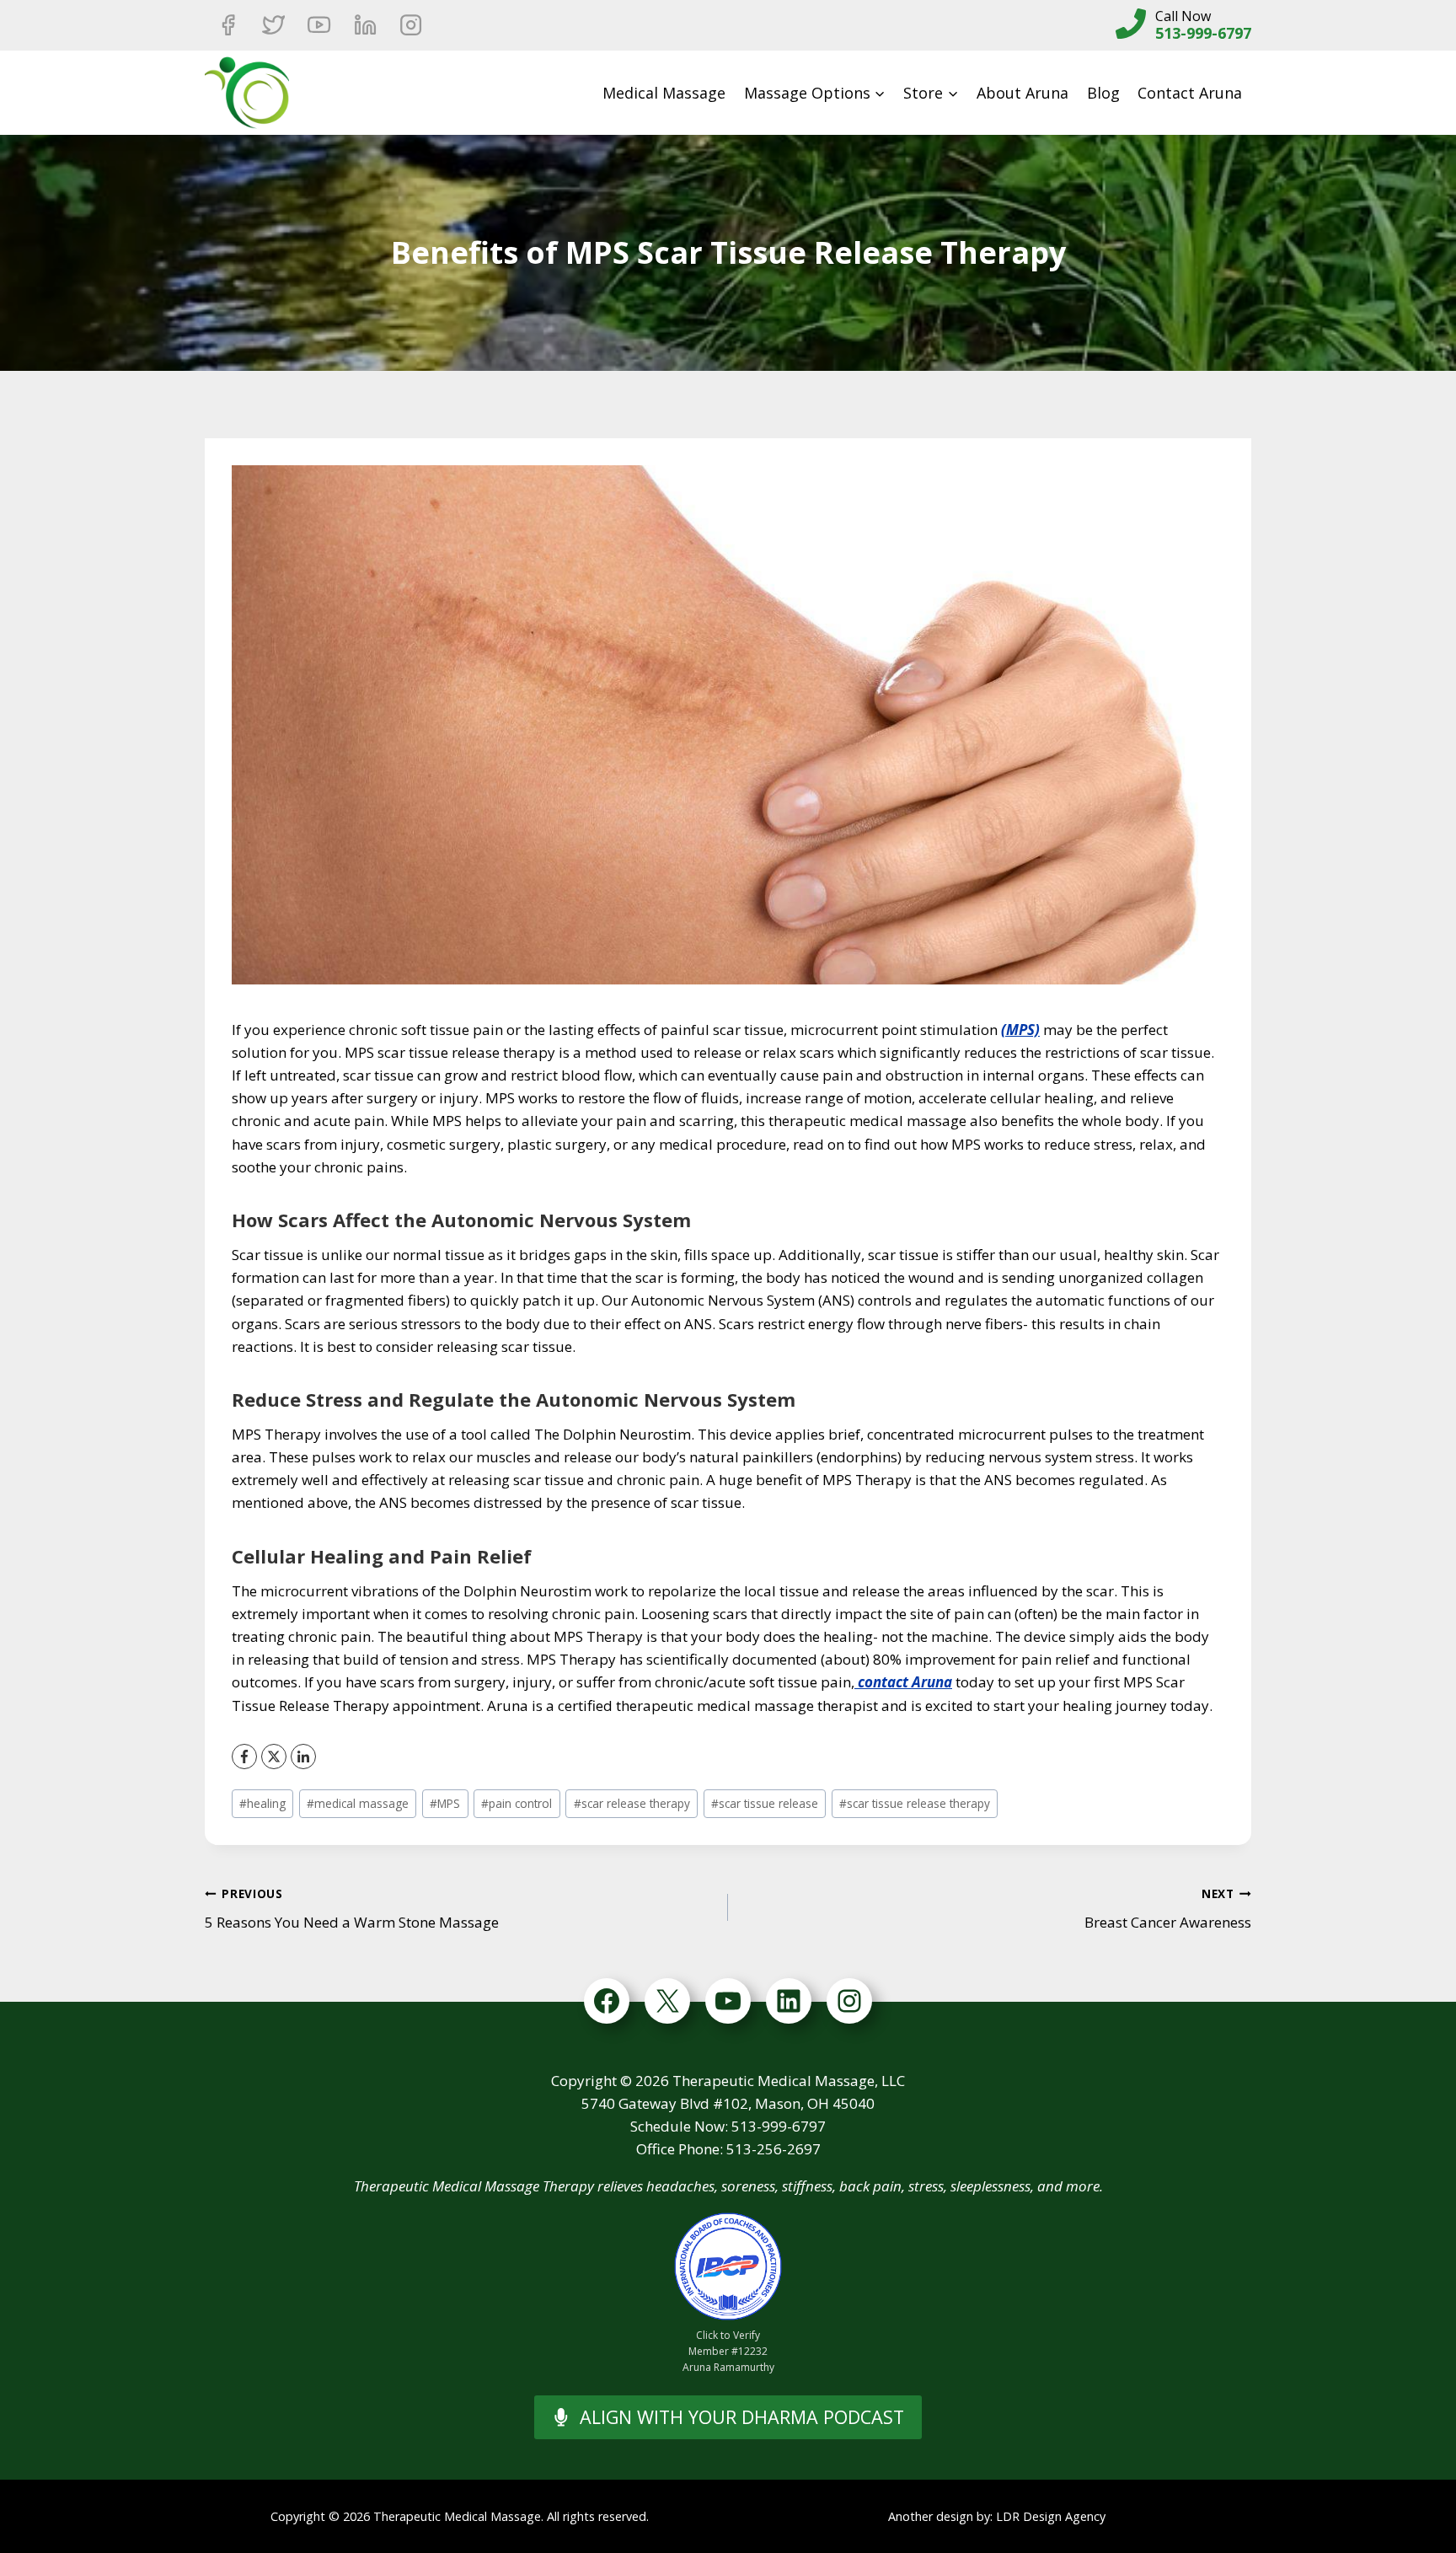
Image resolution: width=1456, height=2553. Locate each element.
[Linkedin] (365, 25)
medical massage (358, 1803)
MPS (445, 1803)
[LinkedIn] (303, 1757)
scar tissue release (765, 1803)
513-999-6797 (1203, 33)
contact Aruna (903, 1682)
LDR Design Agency (1051, 2516)
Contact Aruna (1190, 93)
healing (262, 1803)
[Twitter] (273, 25)
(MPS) (1020, 1030)
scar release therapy (632, 1803)
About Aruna (1022, 93)
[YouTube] (319, 25)
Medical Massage (664, 93)
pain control (517, 1803)
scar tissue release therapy (915, 1803)
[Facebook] (227, 25)
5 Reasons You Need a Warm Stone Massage (352, 1909)
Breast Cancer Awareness (1168, 1909)
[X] (274, 1757)
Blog (1103, 93)
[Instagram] (411, 25)
